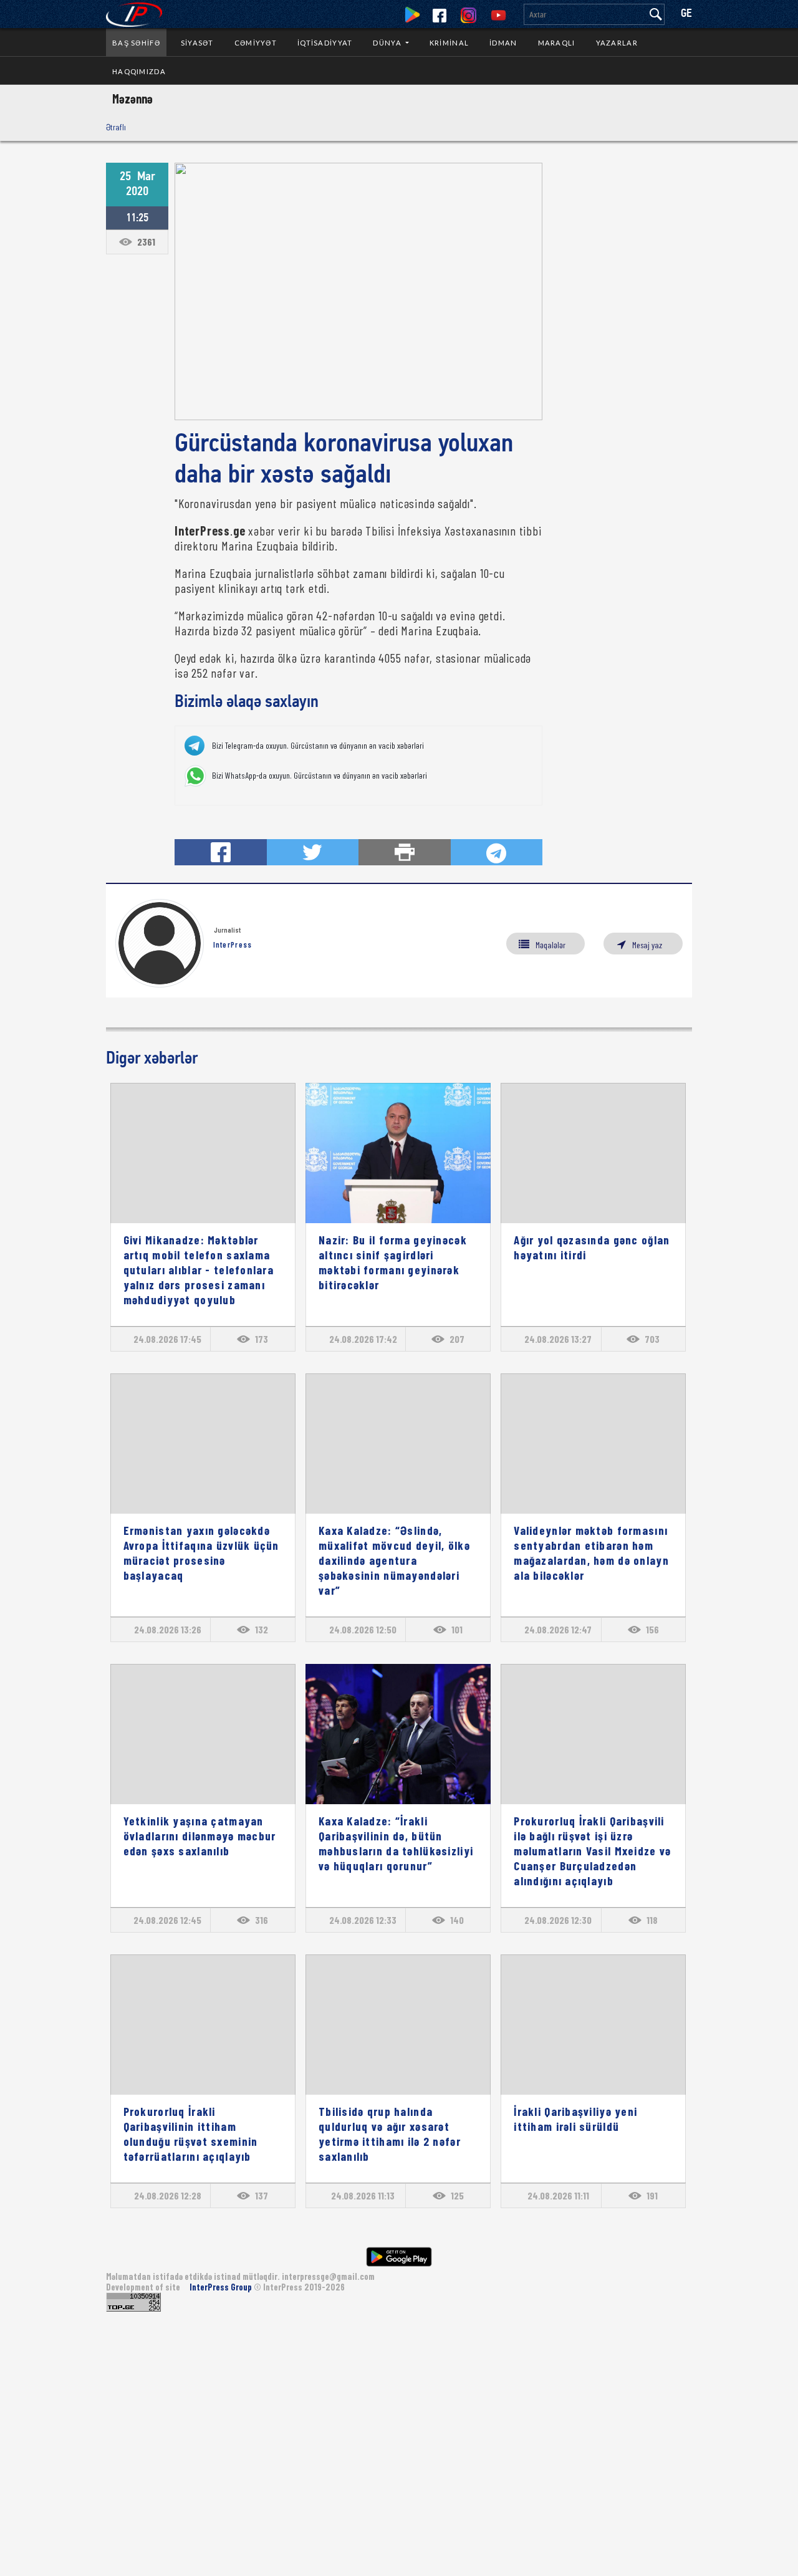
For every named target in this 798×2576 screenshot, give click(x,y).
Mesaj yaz (647, 945)
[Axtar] (656, 14)
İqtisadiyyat (325, 43)
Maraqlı (557, 43)
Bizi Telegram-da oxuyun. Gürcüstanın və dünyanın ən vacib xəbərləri (318, 746)
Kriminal (449, 43)
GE (686, 14)
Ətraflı (116, 127)
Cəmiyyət (256, 43)
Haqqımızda (139, 71)
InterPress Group (222, 2287)
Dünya (388, 43)
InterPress (233, 944)
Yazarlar (617, 43)
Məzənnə (132, 99)
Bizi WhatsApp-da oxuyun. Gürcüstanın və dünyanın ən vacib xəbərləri (320, 776)
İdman (503, 43)
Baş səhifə (136, 43)
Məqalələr (550, 945)
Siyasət (197, 43)
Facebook (440, 16)
